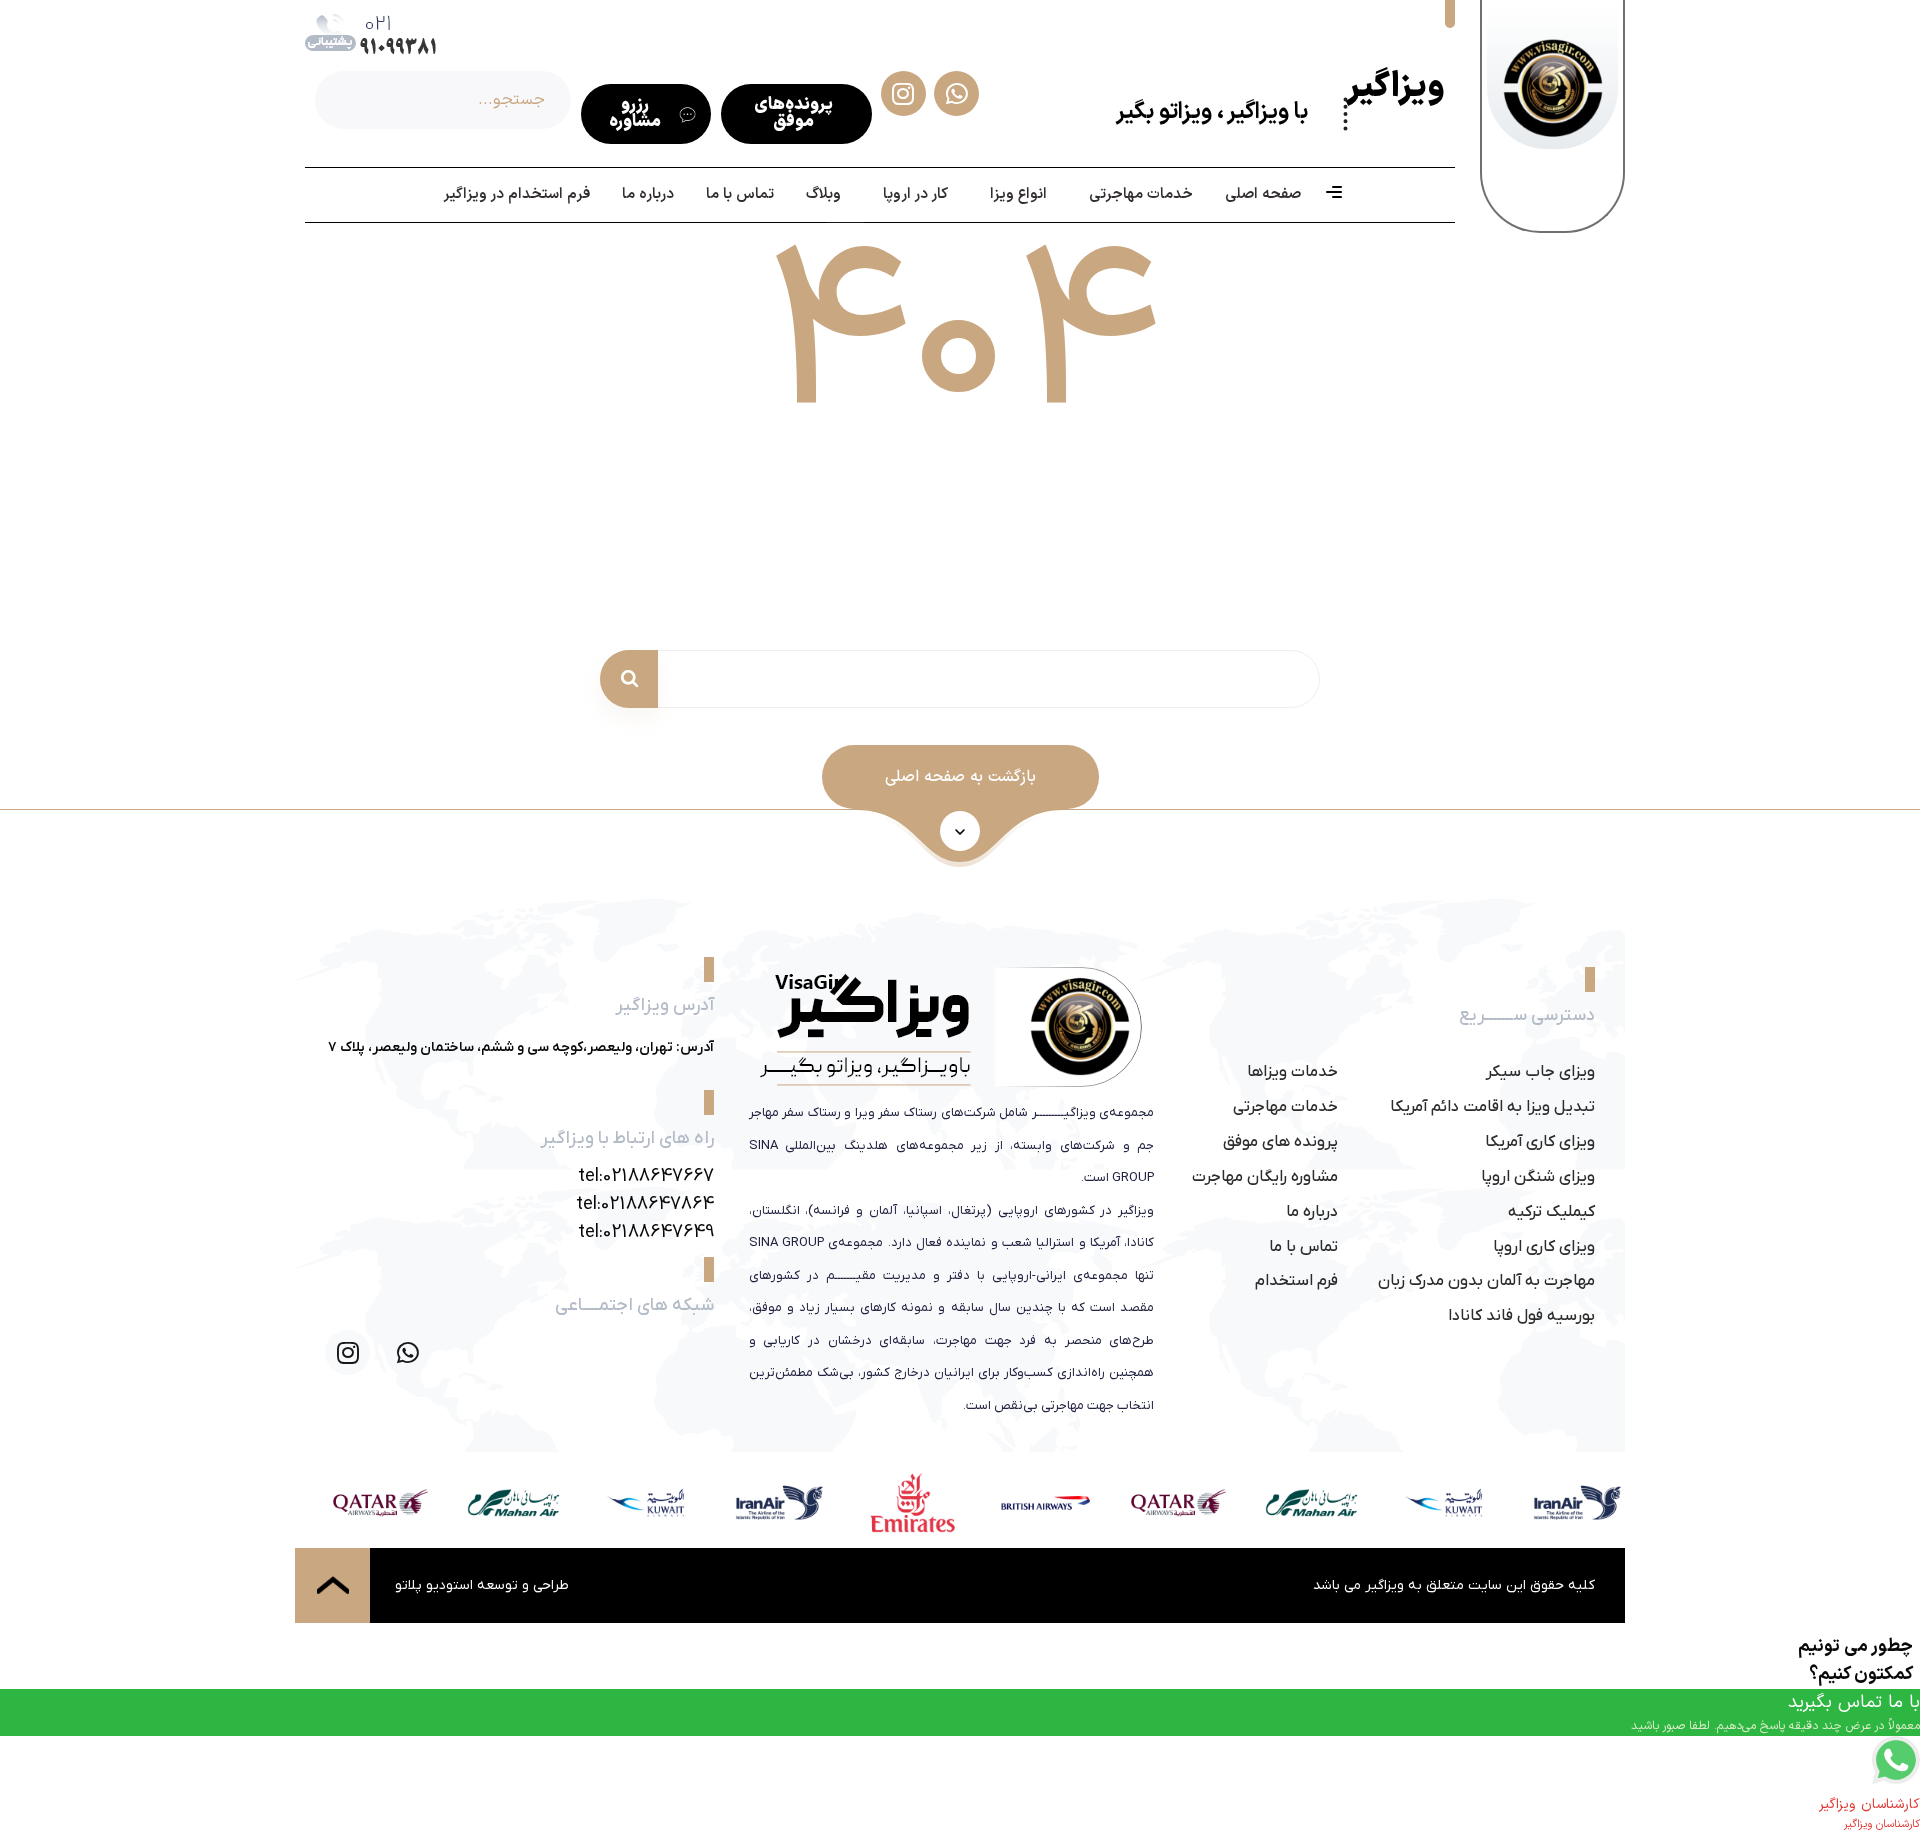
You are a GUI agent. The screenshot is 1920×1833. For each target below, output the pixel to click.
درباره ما (648, 194)
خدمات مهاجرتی (1141, 194)
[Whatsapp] (407, 1352)
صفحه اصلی (1263, 194)
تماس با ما (740, 194)
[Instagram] (347, 1352)
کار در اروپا (915, 194)
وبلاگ (823, 194)
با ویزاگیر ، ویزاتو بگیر (1212, 112)
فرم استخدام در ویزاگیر (516, 194)
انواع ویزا (1018, 194)
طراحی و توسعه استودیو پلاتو (482, 1585)
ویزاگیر (1395, 87)
